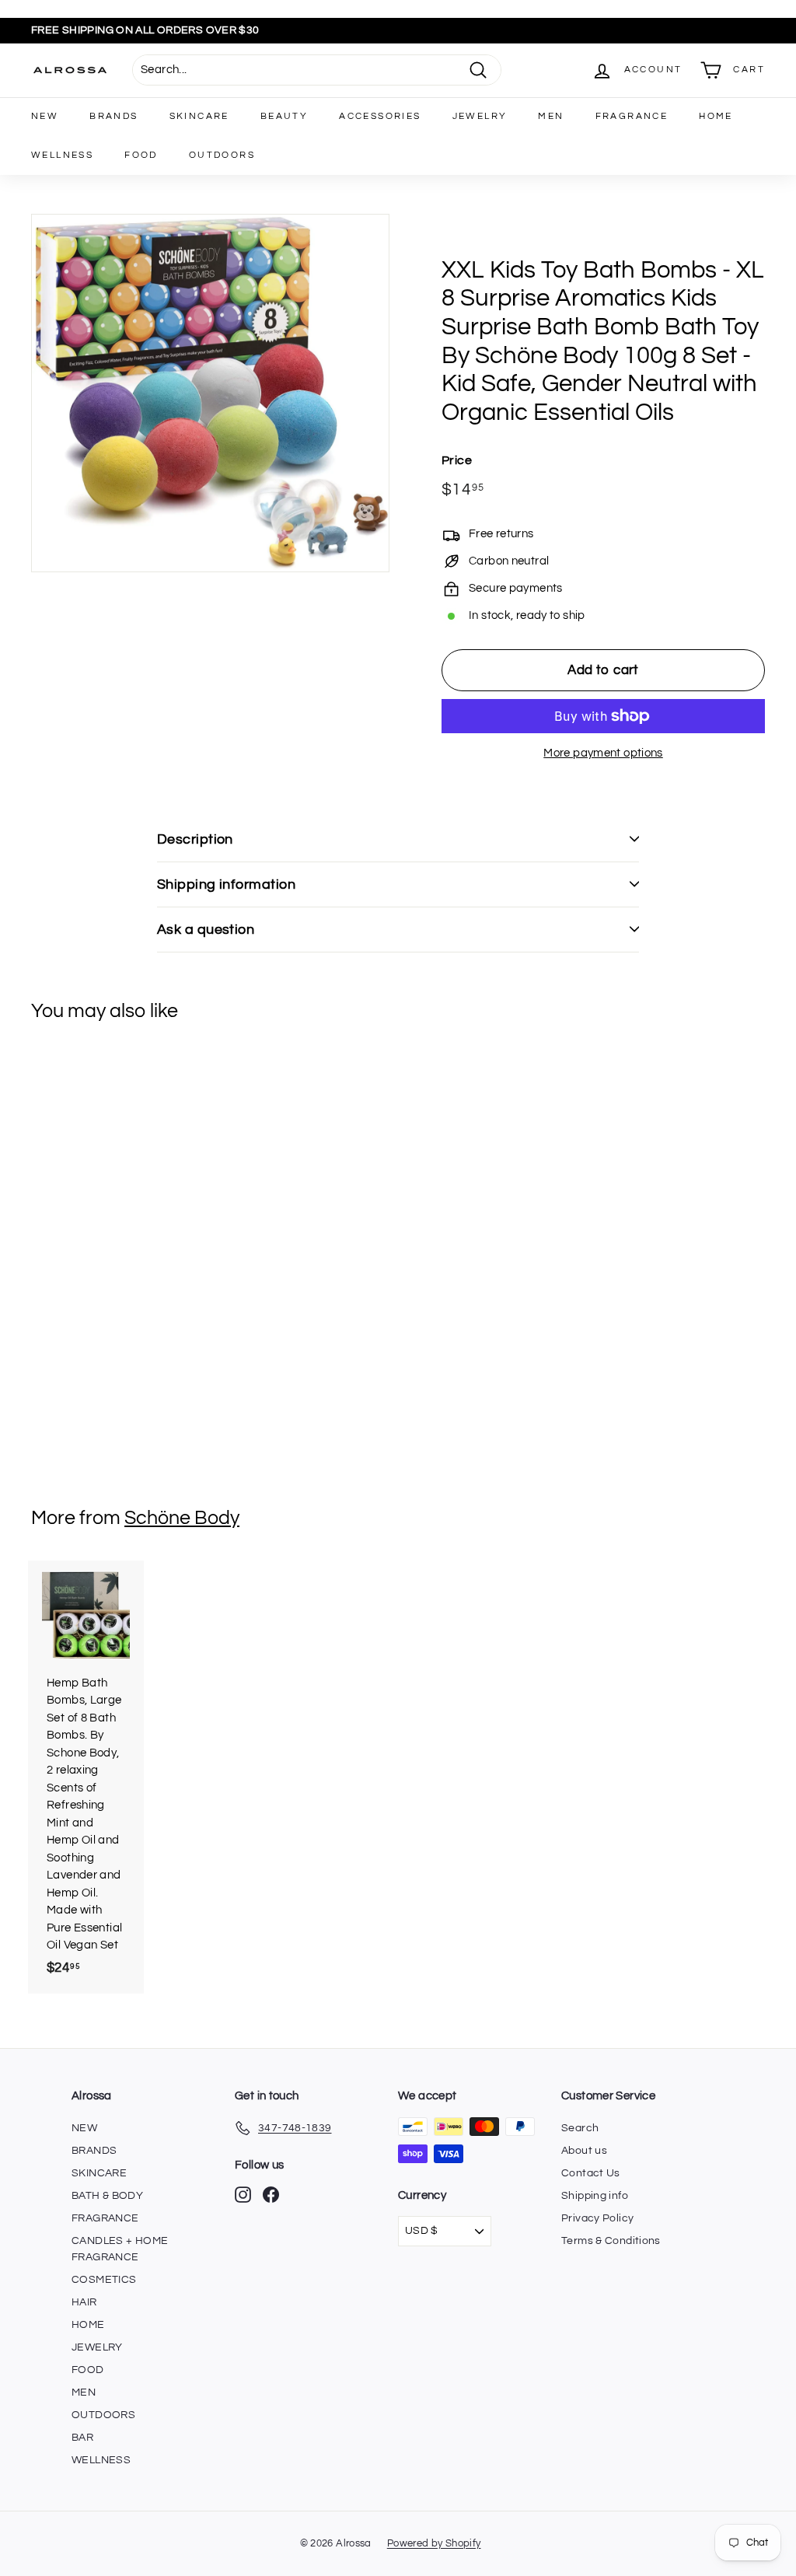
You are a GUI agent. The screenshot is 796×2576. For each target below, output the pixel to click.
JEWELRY (480, 116)
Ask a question (206, 930)
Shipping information (226, 884)
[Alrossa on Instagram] (243, 2195)
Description (195, 839)
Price (457, 460)
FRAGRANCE (632, 116)
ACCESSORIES (380, 116)
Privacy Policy (597, 2218)
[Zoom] (210, 393)
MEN (551, 116)
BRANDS (113, 116)
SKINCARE (199, 116)
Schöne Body (182, 1518)
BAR (82, 2438)
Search (580, 2128)
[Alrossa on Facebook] (271, 2195)
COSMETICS (104, 2280)
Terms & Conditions (611, 2241)
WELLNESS (62, 155)
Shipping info (595, 2196)
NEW (45, 116)
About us (584, 2151)
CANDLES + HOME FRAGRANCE (120, 2249)
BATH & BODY (107, 2196)
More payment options (603, 753)
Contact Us (591, 2173)
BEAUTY (284, 116)
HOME (716, 116)
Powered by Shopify (434, 2543)
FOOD (141, 155)
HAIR (84, 2302)
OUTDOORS (222, 155)
